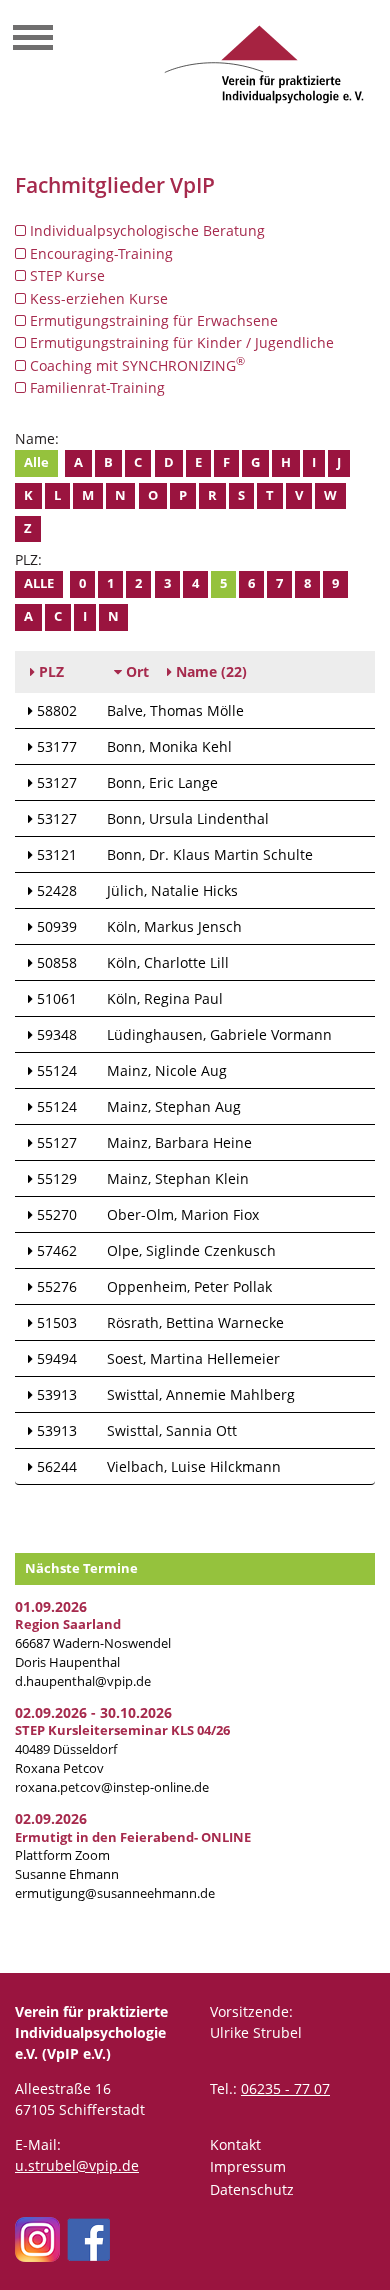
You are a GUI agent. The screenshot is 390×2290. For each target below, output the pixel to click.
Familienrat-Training (95, 387)
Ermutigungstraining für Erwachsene (152, 320)
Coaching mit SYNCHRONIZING (135, 365)
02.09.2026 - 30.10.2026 (93, 1712)
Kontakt (235, 2144)
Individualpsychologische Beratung (145, 230)
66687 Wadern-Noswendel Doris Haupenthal (93, 1643)
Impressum (248, 2166)
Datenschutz (252, 2189)
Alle (36, 462)
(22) (211, 671)
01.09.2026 (51, 1606)
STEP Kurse (65, 275)
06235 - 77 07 (285, 2088)
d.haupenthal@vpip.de (83, 1681)
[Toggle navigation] (33, 40)
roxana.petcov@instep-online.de (112, 1787)
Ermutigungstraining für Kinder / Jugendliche (180, 342)
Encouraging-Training (99, 253)
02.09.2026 (51, 1818)
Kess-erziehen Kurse (97, 298)
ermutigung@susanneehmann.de (115, 1893)
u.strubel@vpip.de (77, 2165)
